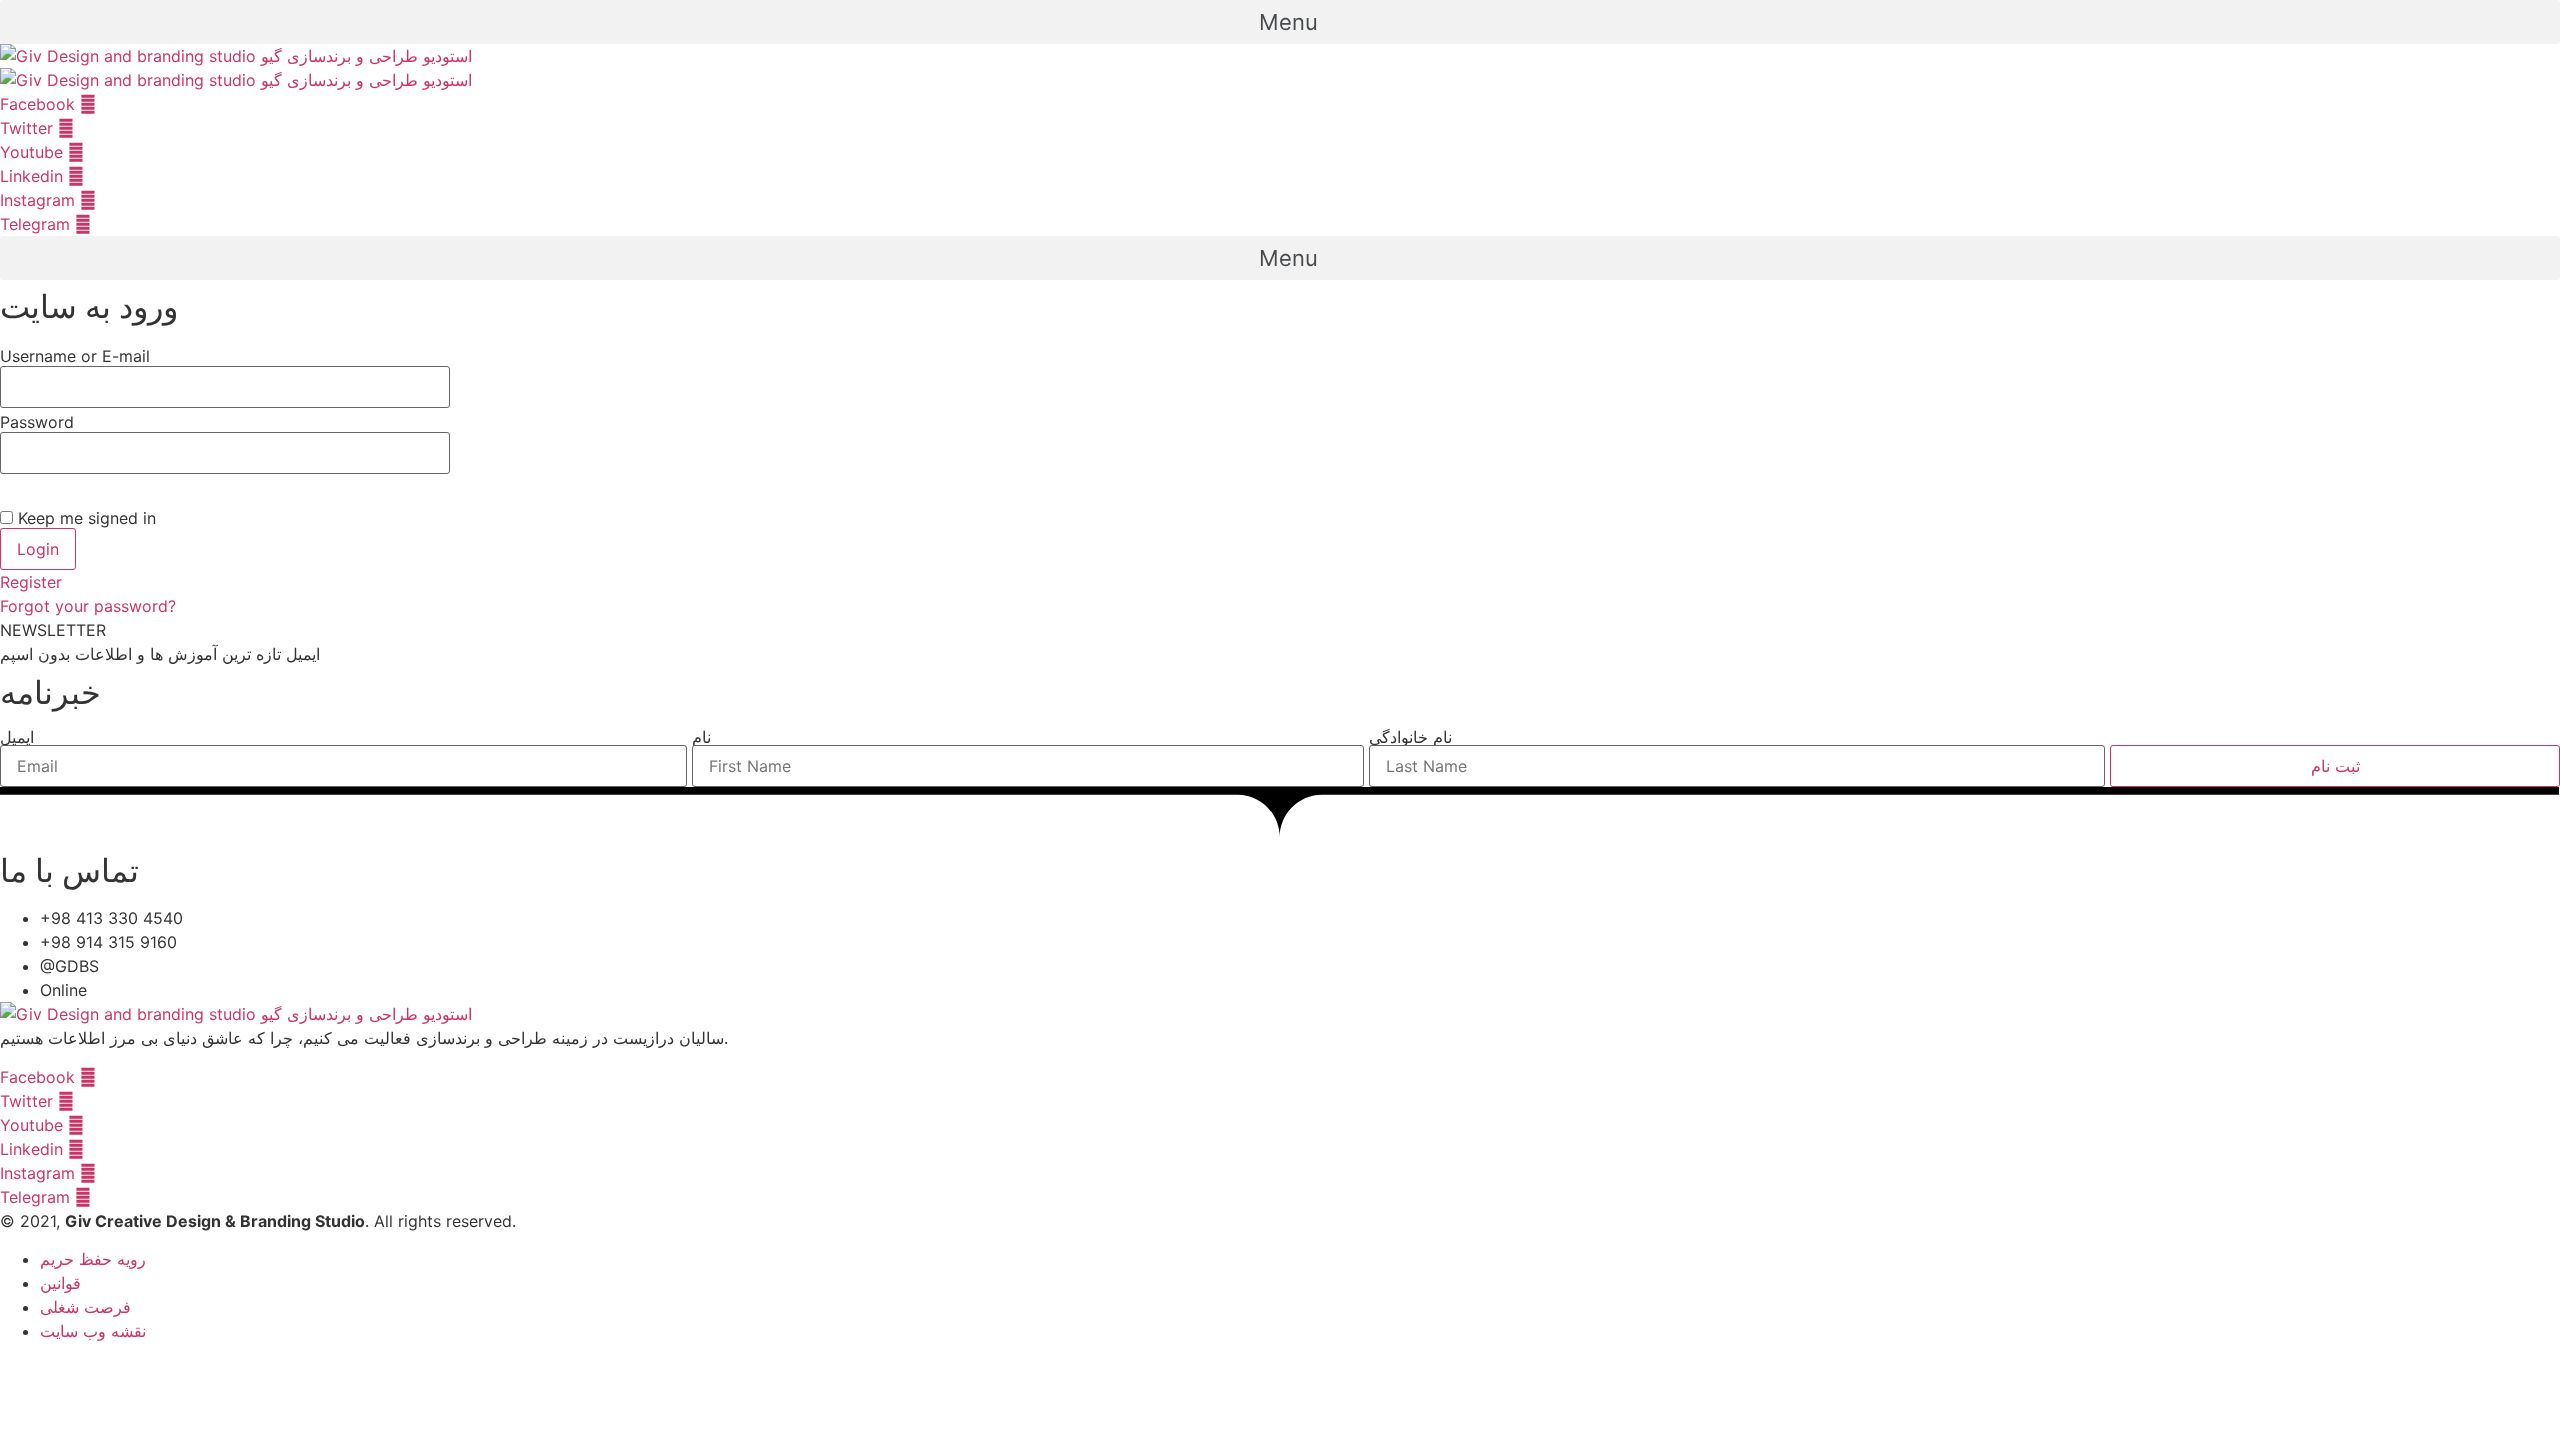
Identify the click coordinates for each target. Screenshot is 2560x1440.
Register (31, 582)
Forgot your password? (88, 606)
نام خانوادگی (1410, 737)
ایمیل (17, 737)
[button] (1280, 22)
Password (37, 422)
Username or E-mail (75, 356)
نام (701, 737)
